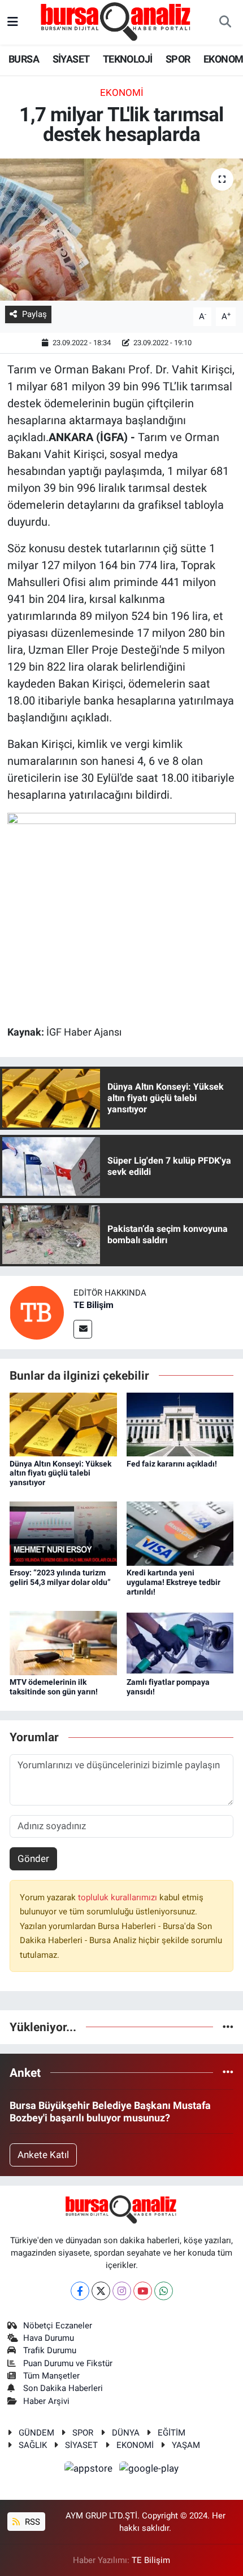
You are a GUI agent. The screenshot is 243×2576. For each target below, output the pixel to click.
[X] (101, 2291)
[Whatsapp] (164, 2291)
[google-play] (149, 2470)
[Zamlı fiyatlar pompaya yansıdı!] (180, 1643)
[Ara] (225, 23)
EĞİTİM (172, 2433)
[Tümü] (228, 2027)
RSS (31, 2522)
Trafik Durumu (50, 2350)
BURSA (24, 59)
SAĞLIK (33, 2445)
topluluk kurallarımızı (119, 1897)
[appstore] (90, 2470)
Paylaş (34, 314)
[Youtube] (143, 2291)
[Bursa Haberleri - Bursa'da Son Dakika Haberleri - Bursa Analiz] (116, 21)
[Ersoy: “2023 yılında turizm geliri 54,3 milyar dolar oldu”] (63, 1533)
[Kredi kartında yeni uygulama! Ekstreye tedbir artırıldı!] (180, 1533)
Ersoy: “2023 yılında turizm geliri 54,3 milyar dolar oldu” (60, 1577)
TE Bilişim (94, 1305)
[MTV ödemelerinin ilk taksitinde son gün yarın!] (63, 1643)
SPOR (178, 59)
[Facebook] (80, 2291)
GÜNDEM (36, 2433)
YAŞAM (186, 2445)
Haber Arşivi (46, 2401)
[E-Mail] (83, 1329)
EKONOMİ (135, 2445)
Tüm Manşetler (51, 2376)
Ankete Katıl (43, 2155)
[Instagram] (122, 2291)
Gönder (33, 1859)
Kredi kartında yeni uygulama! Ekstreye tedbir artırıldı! (173, 1582)
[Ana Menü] (13, 22)
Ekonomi (122, 93)
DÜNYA (126, 2433)
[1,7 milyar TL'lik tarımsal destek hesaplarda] (121, 230)
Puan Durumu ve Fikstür (68, 2363)
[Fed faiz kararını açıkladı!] (180, 1424)
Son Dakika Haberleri (63, 2388)
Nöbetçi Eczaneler (58, 2326)
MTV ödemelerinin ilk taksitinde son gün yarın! (54, 1687)
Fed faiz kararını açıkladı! (172, 1464)
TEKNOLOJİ (128, 59)
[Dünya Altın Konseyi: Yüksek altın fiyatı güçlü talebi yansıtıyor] (63, 1424)
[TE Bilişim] (37, 1312)
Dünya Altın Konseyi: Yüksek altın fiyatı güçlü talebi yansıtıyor (60, 1473)
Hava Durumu (49, 2338)
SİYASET (71, 59)
